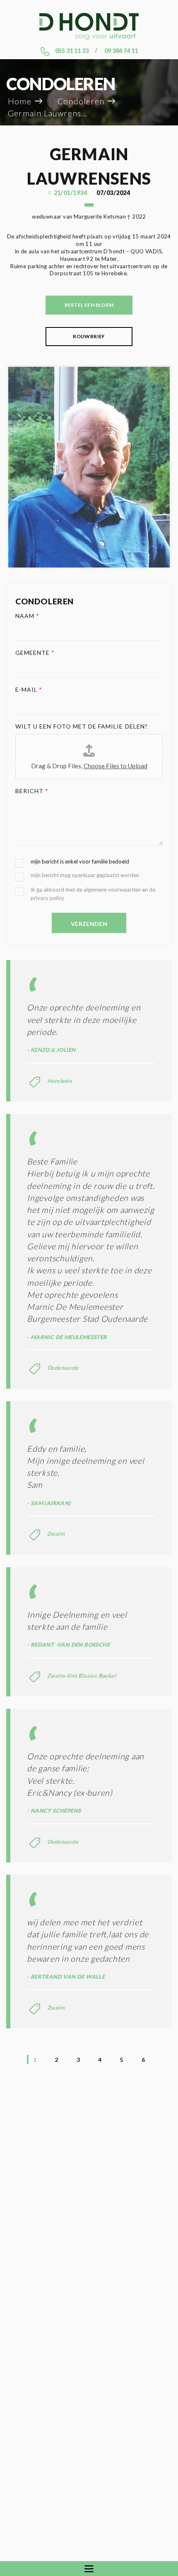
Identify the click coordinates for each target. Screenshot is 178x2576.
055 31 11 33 (72, 51)
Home (20, 101)
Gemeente (35, 653)
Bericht (32, 791)
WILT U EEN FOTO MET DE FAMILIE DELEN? (82, 726)
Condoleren (81, 101)
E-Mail (29, 689)
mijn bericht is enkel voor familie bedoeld (80, 861)
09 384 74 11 (121, 51)
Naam (27, 616)
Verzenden (89, 924)
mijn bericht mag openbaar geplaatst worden (85, 875)
